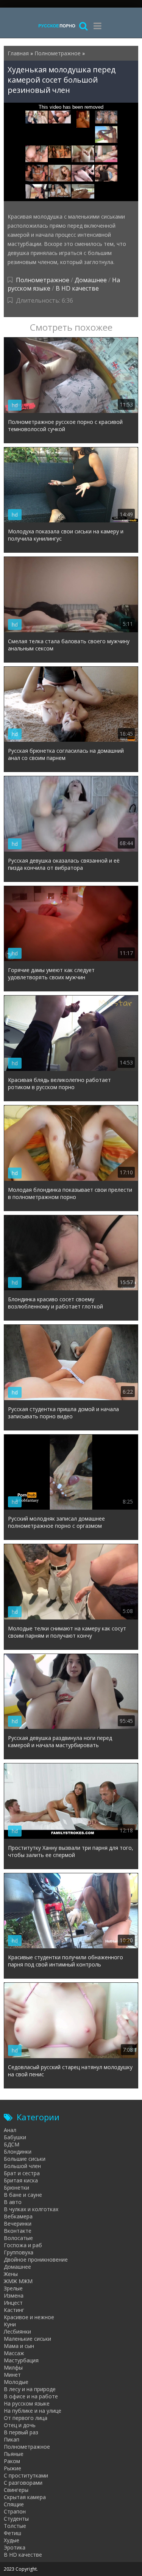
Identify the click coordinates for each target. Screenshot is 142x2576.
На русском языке (27, 2403)
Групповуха (19, 2252)
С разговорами (23, 2483)
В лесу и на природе (30, 2389)
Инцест (13, 2303)
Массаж (14, 2353)
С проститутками (26, 2475)
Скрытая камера (25, 2497)
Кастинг (14, 2310)
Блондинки (18, 2152)
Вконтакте (18, 2231)
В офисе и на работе (31, 2396)
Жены (11, 2274)
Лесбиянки (17, 2331)
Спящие (14, 2504)
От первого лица (26, 2418)
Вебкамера (18, 2216)
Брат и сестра (22, 2173)
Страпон (15, 2511)
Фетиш (12, 2533)
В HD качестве (77, 288)
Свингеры (16, 2490)
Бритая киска (21, 2180)
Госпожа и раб (23, 2245)
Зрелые (13, 2288)
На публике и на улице (33, 2411)
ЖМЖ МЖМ (18, 2281)
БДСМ (12, 2144)
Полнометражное (43, 280)
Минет (12, 2375)
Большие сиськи (25, 2159)
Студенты (16, 2519)
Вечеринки (18, 2224)
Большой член (22, 2166)
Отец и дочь (20, 2425)
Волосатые (18, 2238)
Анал (10, 2130)
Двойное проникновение (36, 2259)
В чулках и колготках (31, 2209)
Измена (14, 2295)
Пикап (12, 2439)
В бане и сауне (23, 2195)
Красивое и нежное (29, 2317)
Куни (10, 2324)
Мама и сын (19, 2346)
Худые (12, 2540)
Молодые (16, 2382)
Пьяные (14, 2454)
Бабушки (15, 2137)
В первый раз (21, 2432)
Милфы (13, 2367)
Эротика (15, 2547)
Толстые (15, 2526)
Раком (12, 2461)
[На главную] (57, 26)
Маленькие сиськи (27, 2339)
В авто (13, 2202)
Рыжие (12, 2468)
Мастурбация (21, 2360)
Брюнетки (16, 2188)
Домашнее (91, 280)
